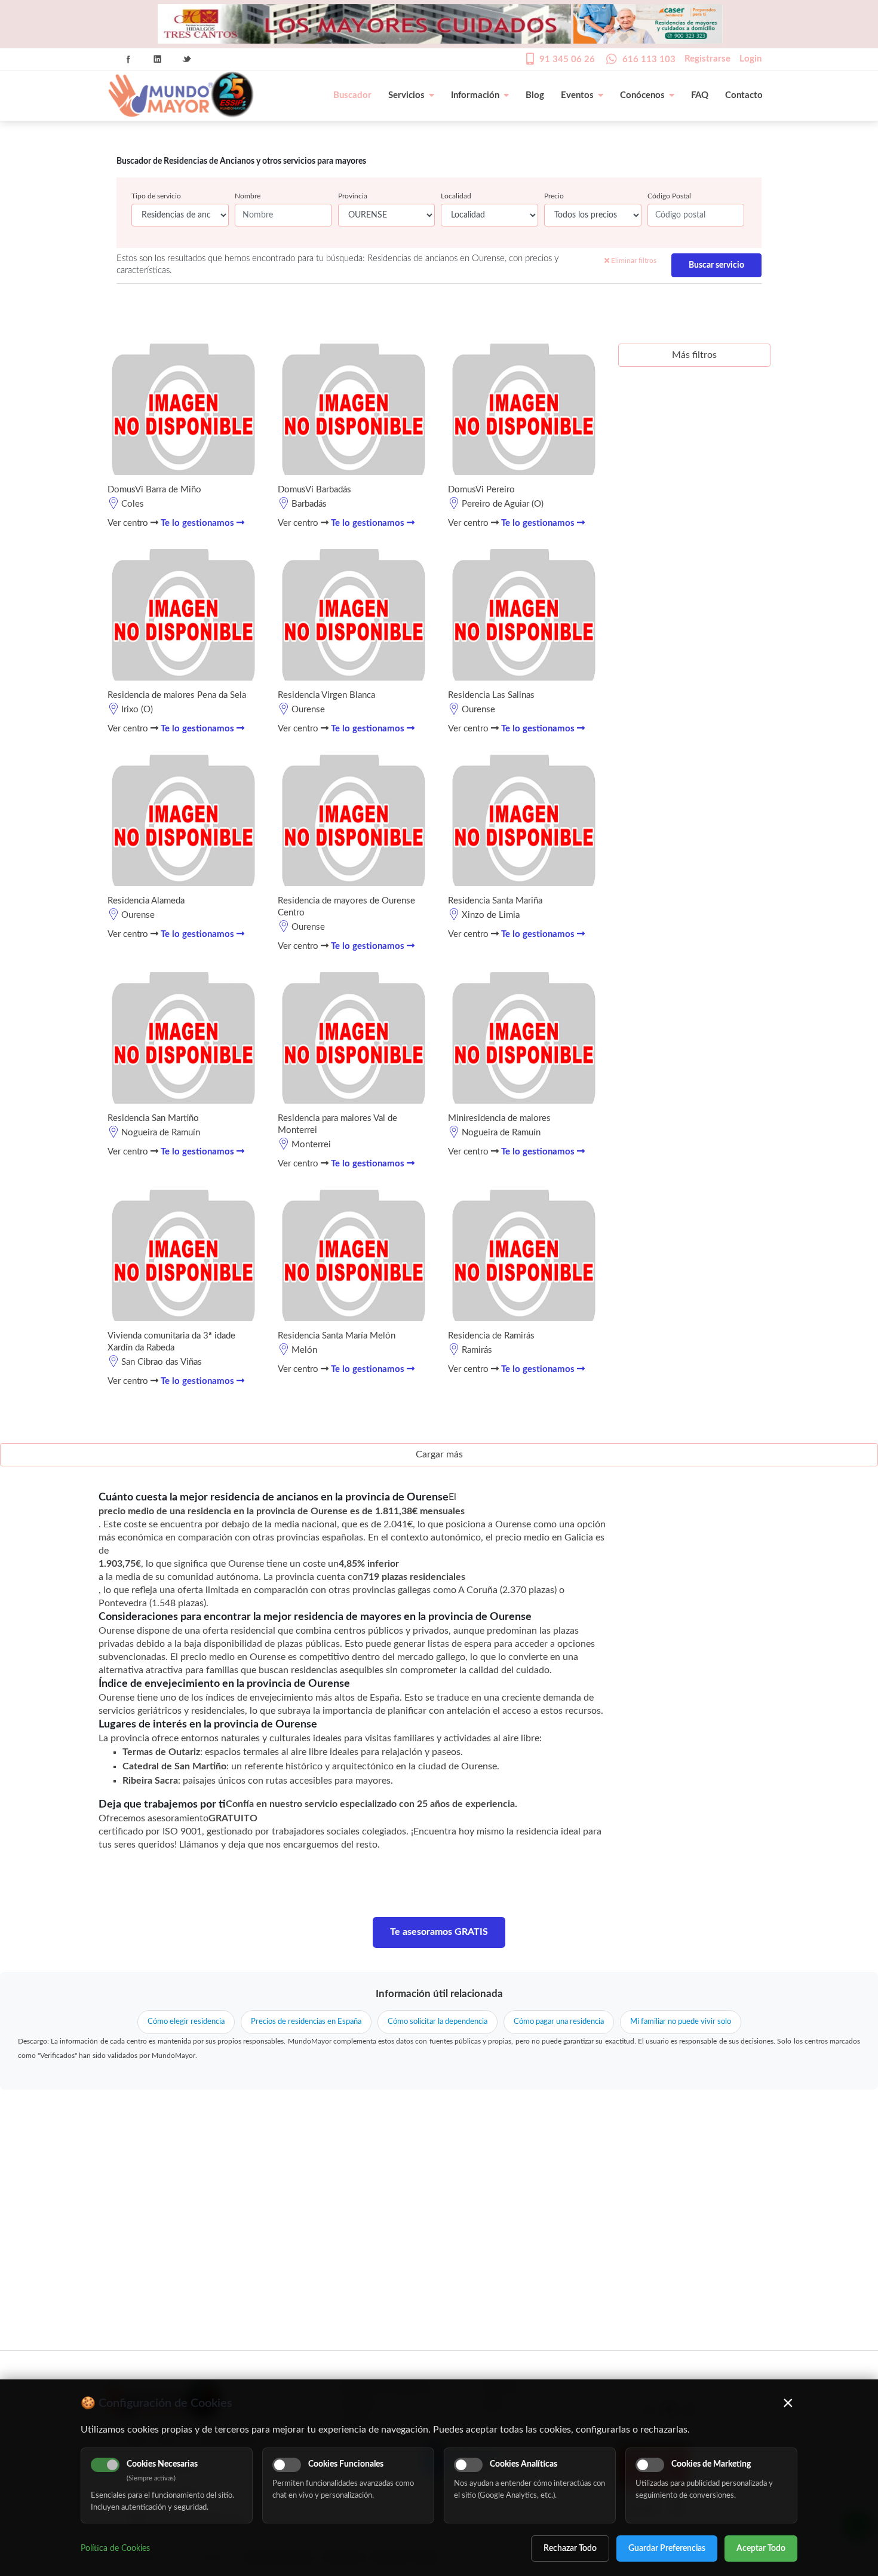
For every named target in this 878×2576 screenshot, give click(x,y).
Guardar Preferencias (667, 2549)
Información (475, 95)
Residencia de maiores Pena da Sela (177, 695)
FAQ (700, 95)
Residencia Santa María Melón (337, 1336)
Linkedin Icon (158, 59)
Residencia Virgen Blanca (326, 695)
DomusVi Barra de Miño (154, 490)
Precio (554, 196)
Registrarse (707, 59)
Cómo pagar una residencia (559, 2022)
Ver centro (129, 523)
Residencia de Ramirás (491, 1336)
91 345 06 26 (567, 59)
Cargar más (439, 1454)
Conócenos (642, 95)
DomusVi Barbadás (314, 490)
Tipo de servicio (156, 196)
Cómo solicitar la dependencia (438, 2022)
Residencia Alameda (146, 901)
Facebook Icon (128, 59)
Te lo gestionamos (199, 523)
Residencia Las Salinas (491, 695)
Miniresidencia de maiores (499, 1118)
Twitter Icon (187, 59)
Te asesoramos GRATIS (439, 1932)
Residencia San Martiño (153, 1118)
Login (750, 59)
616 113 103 (649, 59)
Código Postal (669, 196)
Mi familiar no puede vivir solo (681, 2022)
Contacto (744, 95)
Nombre (248, 196)
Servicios (406, 95)
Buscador (352, 95)
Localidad (456, 196)
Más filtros (694, 355)
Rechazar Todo (570, 2549)
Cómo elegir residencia (186, 2022)
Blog (535, 95)
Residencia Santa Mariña (495, 901)
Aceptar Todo (761, 2549)
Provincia (353, 196)
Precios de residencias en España (306, 2022)
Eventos (577, 95)
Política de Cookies (115, 2549)
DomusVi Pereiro (481, 490)
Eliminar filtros (633, 261)
